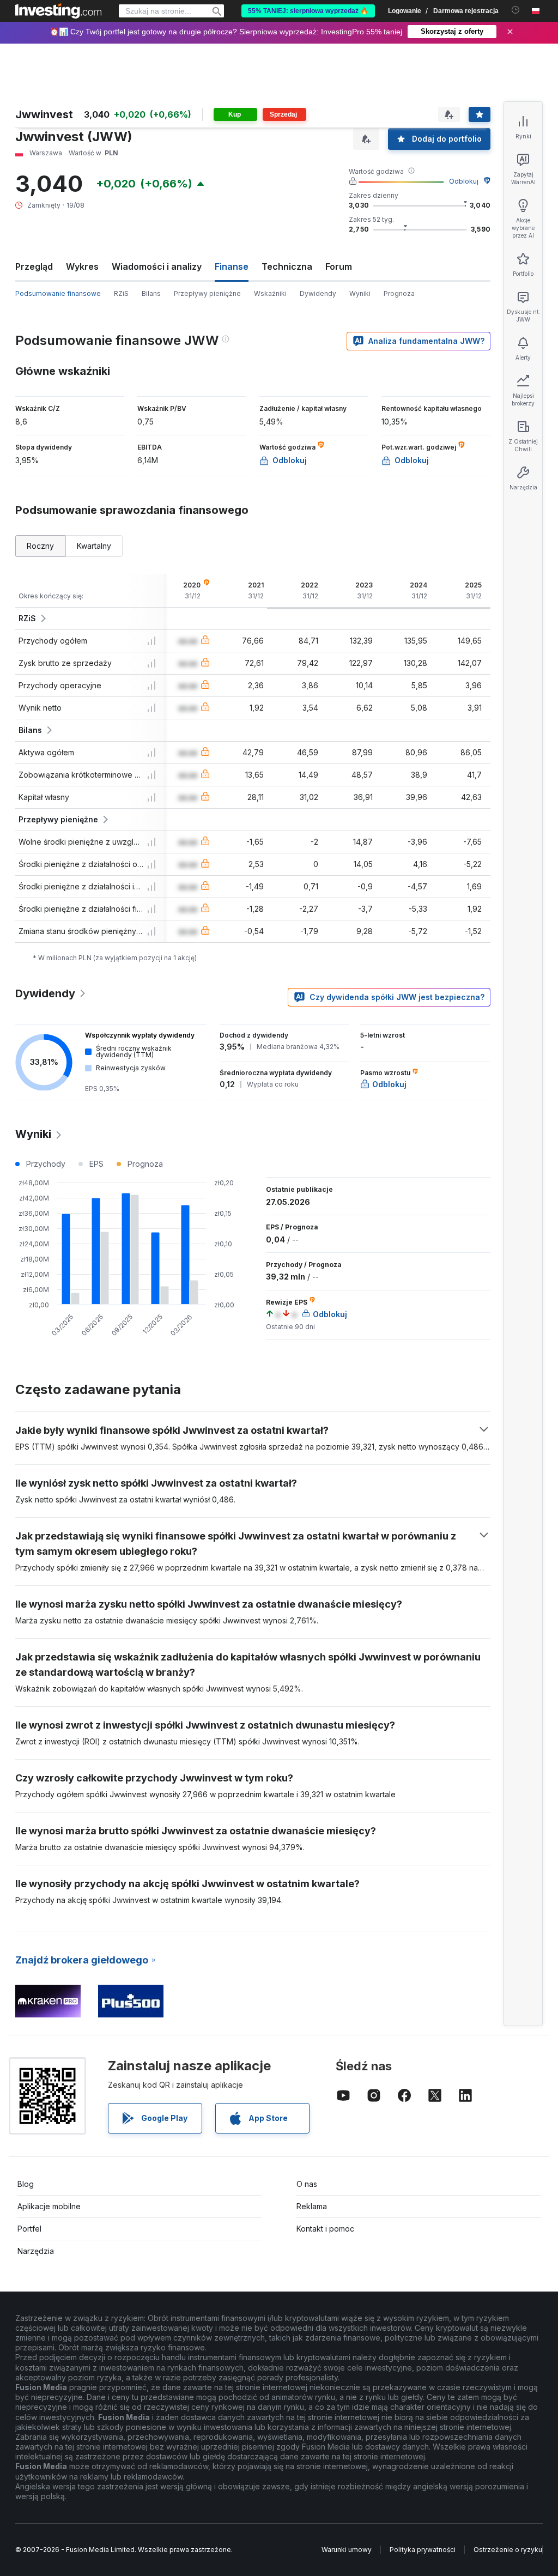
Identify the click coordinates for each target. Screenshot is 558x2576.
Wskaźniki (270, 293)
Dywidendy (318, 293)
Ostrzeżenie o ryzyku (508, 2550)
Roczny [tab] (40, 546)
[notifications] (516, 10)
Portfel (29, 2229)
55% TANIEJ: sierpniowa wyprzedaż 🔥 (308, 11)
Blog (26, 2184)
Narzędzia (36, 2251)
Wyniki (360, 293)
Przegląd (34, 266)
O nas (307, 2184)
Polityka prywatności (423, 2550)
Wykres (82, 266)
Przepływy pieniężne (207, 293)
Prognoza (399, 293)
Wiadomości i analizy (157, 266)
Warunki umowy (347, 2550)
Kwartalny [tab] (94, 546)
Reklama (312, 2206)
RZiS (121, 293)
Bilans (151, 293)
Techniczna (287, 266)
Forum (339, 266)
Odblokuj (464, 181)
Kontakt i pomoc (325, 2229)
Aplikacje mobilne (49, 2206)
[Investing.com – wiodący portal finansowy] (58, 11)
